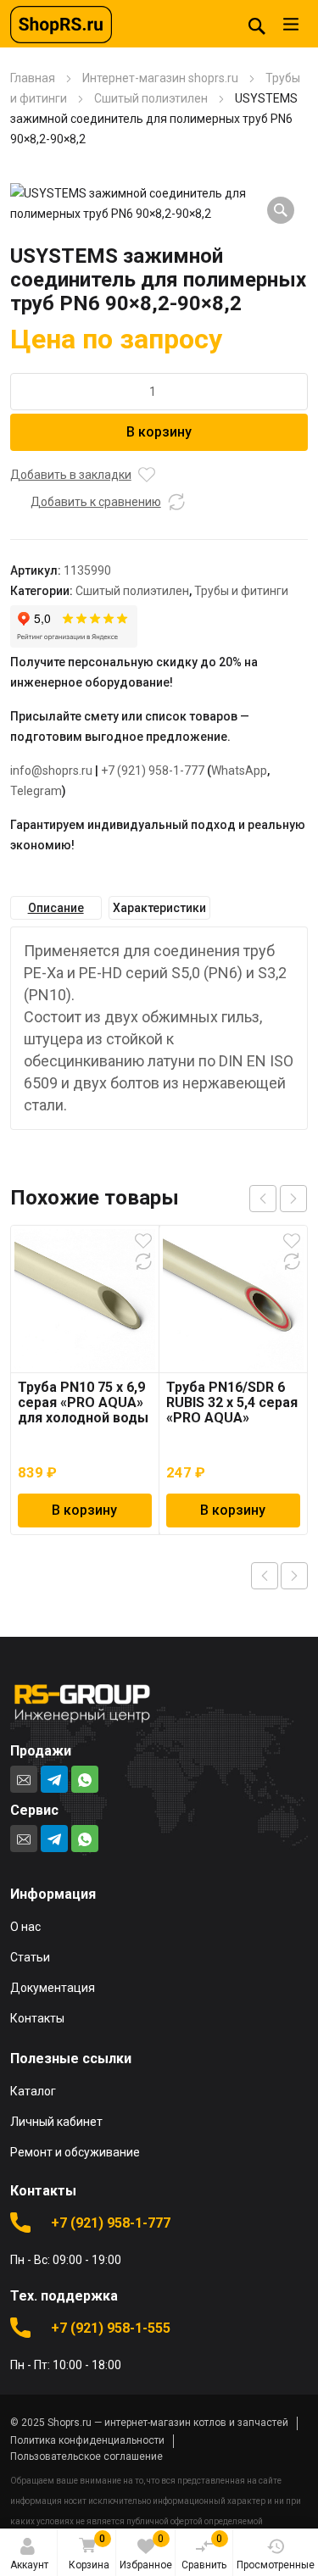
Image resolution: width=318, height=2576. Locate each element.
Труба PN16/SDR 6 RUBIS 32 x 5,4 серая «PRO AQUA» (232, 1402)
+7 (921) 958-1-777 (153, 771)
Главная (33, 78)
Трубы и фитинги (241, 591)
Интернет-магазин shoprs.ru (160, 78)
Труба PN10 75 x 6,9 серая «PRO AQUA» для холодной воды (83, 1402)
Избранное (146, 2552)
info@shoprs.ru (51, 771)
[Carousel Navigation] (278, 1199)
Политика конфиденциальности (87, 2440)
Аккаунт (29, 2565)
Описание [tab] (56, 908)
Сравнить (204, 2552)
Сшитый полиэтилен (151, 98)
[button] (281, 210)
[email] (24, 1779)
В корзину (159, 432)
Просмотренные (276, 2565)
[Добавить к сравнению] (176, 502)
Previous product (265, 1576)
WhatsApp (239, 771)
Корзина (89, 2552)
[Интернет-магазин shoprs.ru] (61, 24)
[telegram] (54, 1779)
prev (263, 1199)
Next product (294, 1576)
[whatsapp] (85, 1779)
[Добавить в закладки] (147, 475)
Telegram (36, 791)
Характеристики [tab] (159, 908)
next (293, 1199)
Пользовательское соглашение (86, 2456)
